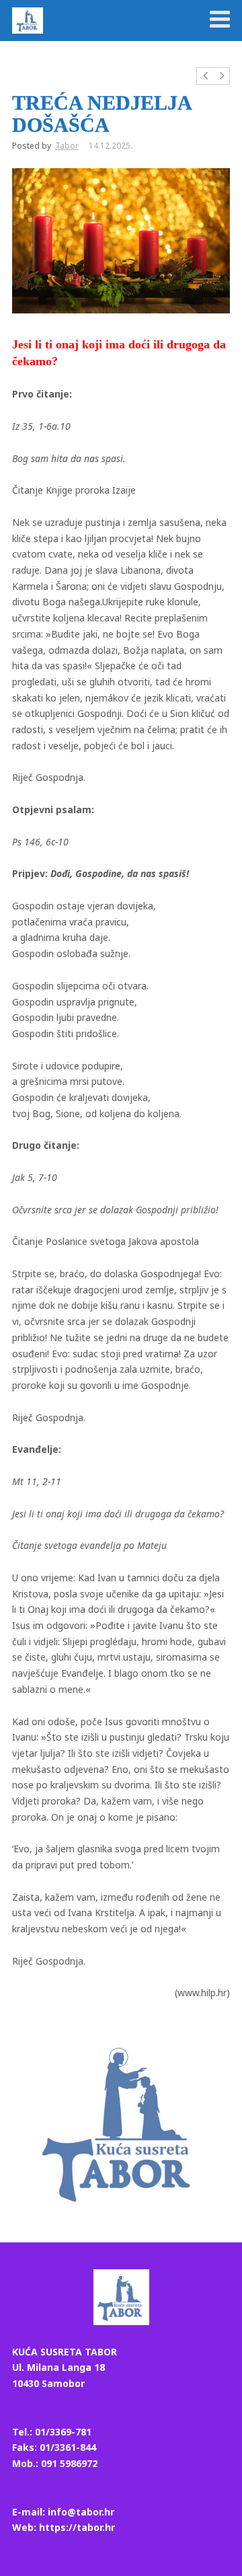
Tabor (67, 146)
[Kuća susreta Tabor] (28, 20)
